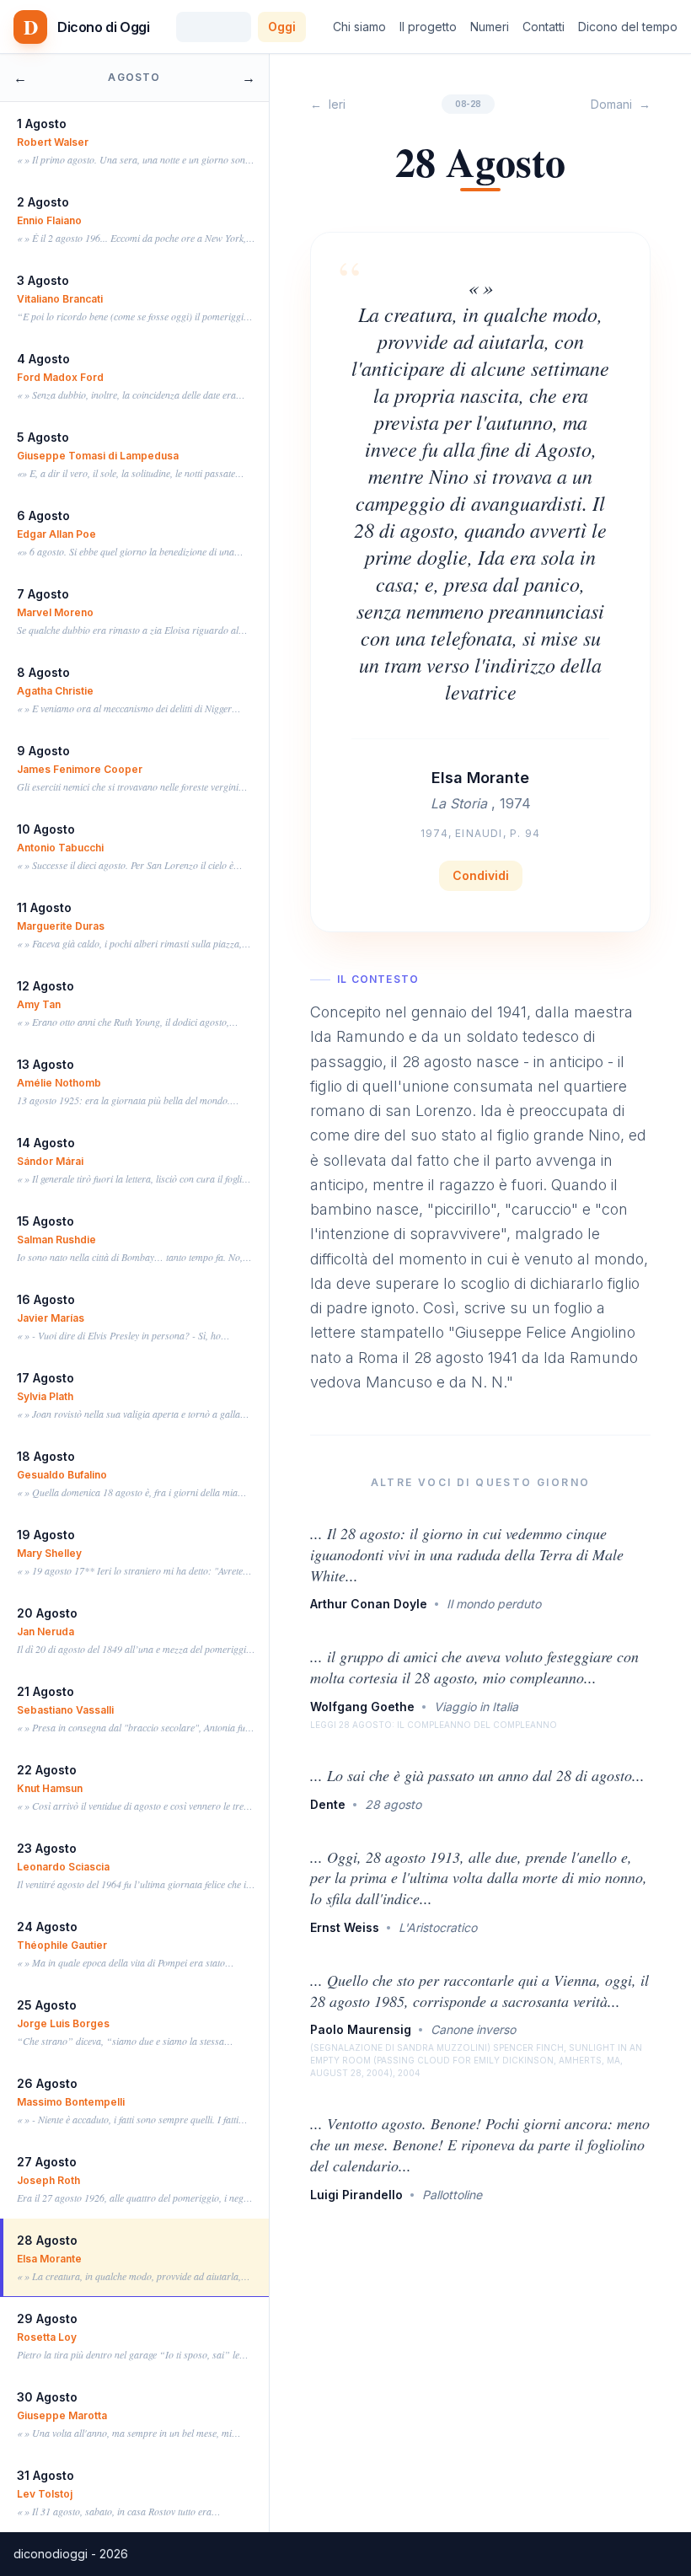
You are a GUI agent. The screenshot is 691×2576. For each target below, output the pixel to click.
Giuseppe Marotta (62, 2415)
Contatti (544, 27)
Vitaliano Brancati (60, 299)
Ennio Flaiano (49, 220)
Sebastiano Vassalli (65, 1710)
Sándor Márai (50, 1161)
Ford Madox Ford (60, 377)
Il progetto (428, 27)
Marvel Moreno (55, 612)
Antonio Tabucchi (60, 848)
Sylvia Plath (45, 1396)
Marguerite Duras (61, 926)
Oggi (282, 27)
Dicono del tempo (628, 27)
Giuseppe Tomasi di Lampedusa (98, 456)
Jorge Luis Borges (63, 2023)
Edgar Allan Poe (56, 534)
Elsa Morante (49, 2259)
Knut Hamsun (50, 1788)
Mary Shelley (49, 1553)
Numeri (490, 27)
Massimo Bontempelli (71, 2102)
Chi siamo (359, 27)
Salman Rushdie (56, 1240)
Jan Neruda (46, 1631)
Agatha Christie (55, 691)
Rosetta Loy (47, 2337)
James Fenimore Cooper (80, 769)
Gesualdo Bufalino (62, 1475)
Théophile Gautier (62, 1945)
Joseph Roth (48, 2180)
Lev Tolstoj (45, 2494)
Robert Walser (53, 142)
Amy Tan (39, 1004)
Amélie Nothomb (59, 1083)
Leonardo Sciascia (63, 1867)
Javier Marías (51, 1318)
